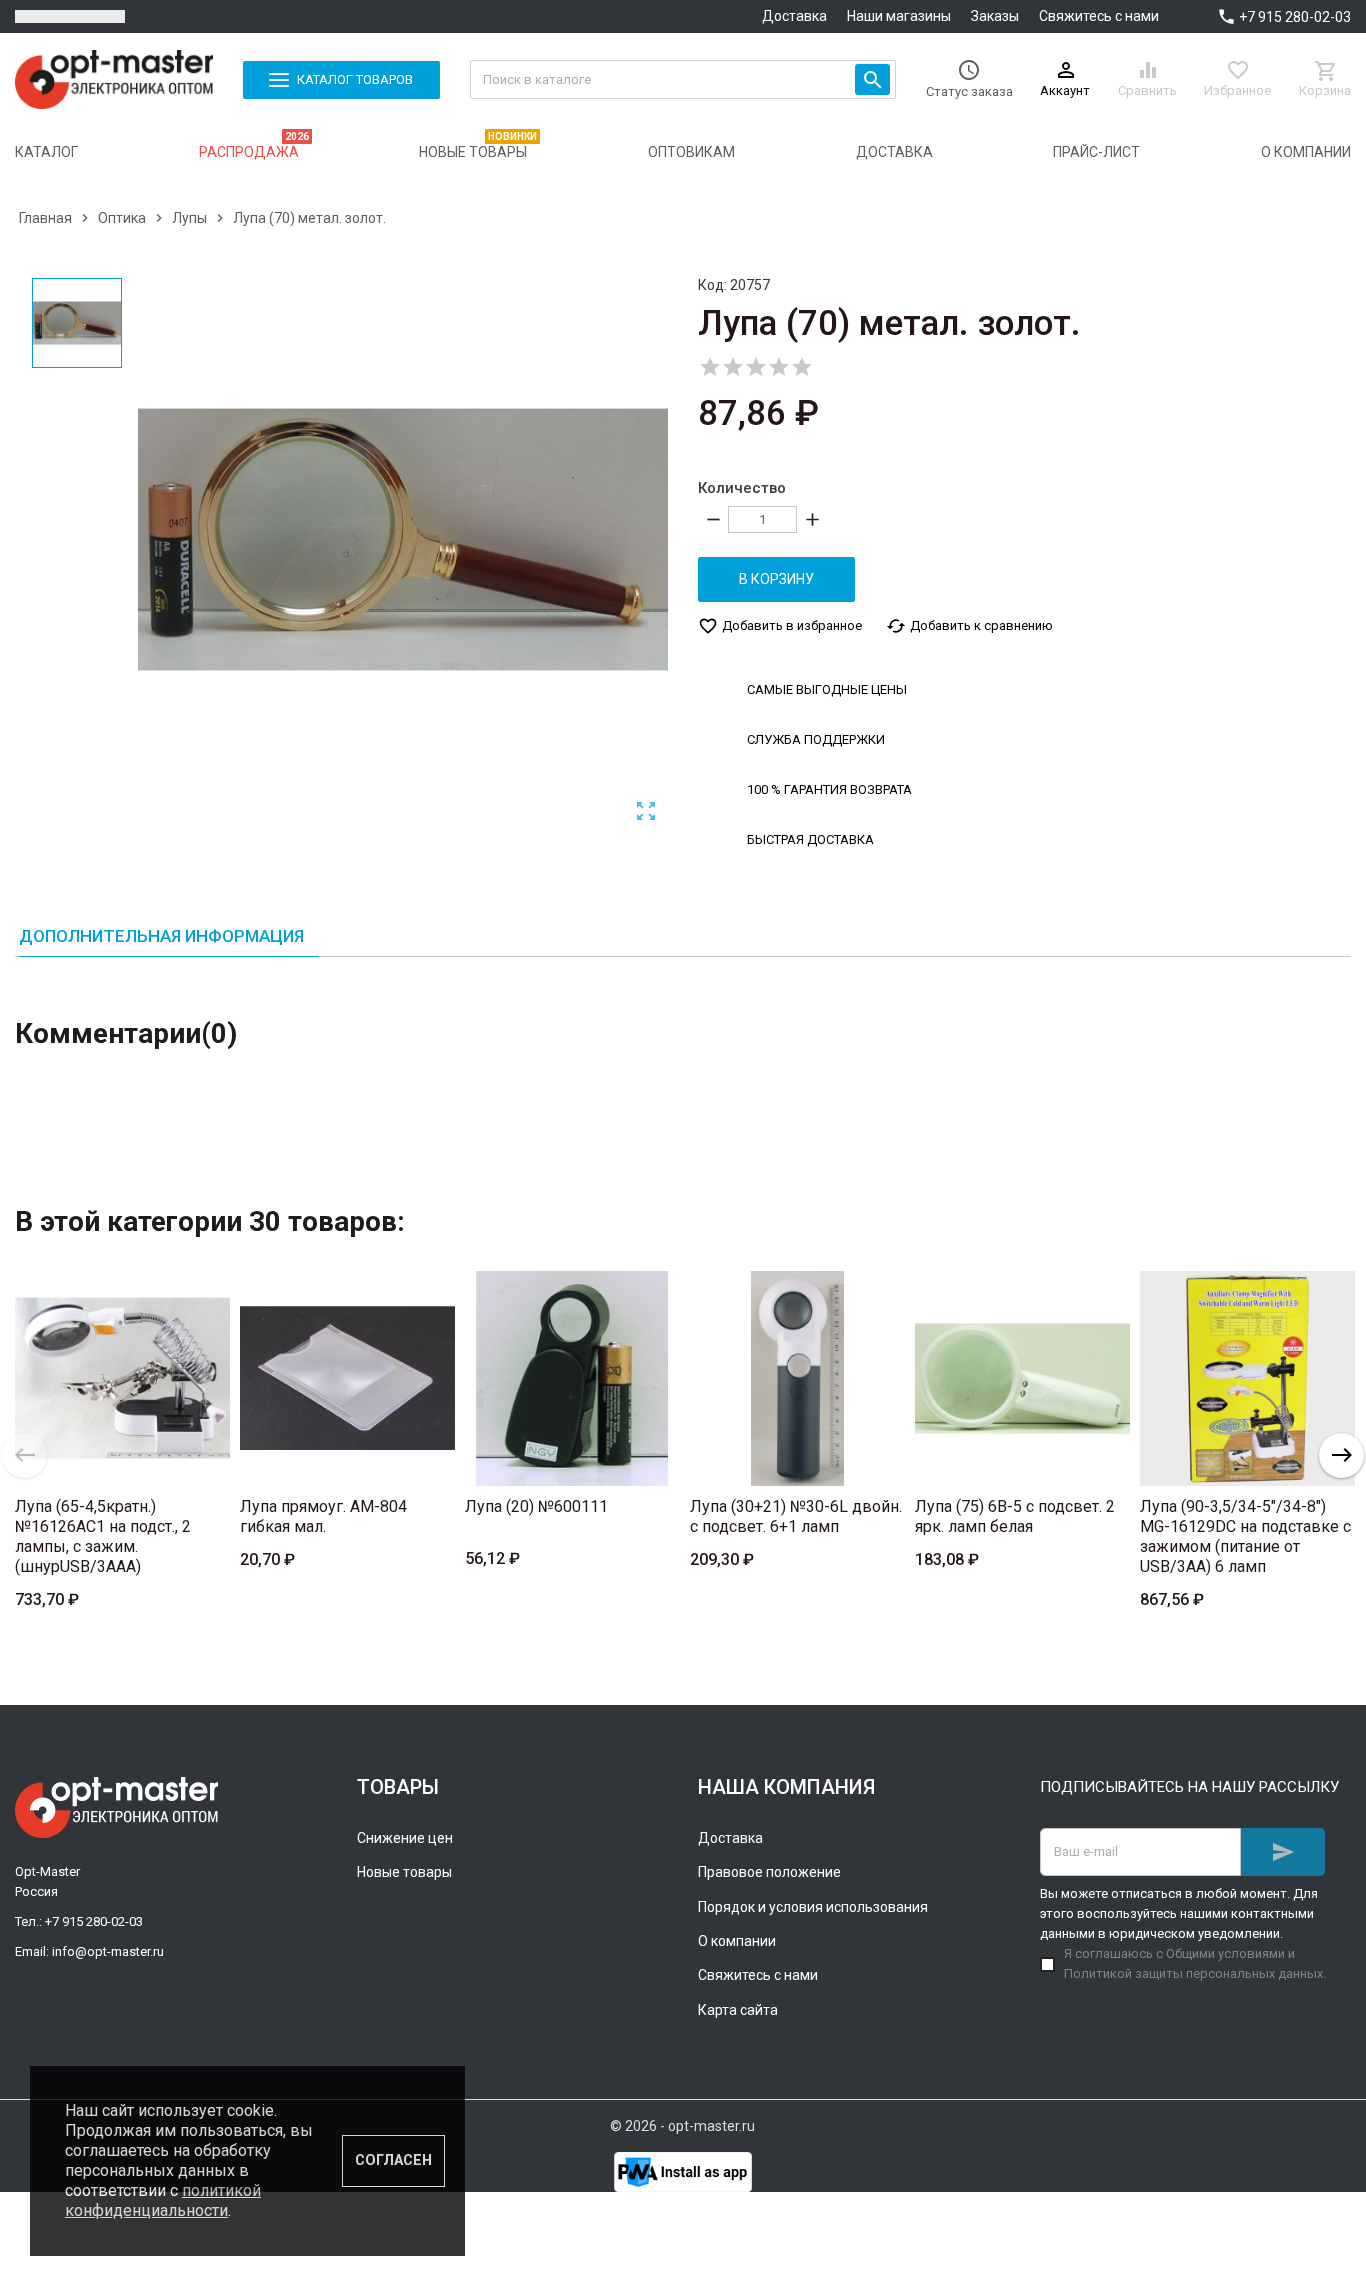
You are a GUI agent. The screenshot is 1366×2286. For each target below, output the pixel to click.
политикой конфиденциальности (163, 2200)
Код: (712, 285)
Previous (24, 1455)
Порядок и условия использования (813, 1907)
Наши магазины (899, 16)
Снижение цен (405, 1838)
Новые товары (404, 1872)
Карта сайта (738, 2010)
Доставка (794, 16)
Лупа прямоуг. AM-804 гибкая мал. (323, 1516)
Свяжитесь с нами (1099, 16)
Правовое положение (769, 1872)
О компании (737, 1941)
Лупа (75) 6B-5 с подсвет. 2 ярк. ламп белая (1015, 1516)
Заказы (995, 16)
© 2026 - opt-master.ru (682, 2126)
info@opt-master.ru (108, 1951)
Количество (742, 488)
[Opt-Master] (114, 79)
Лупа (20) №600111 (536, 1506)
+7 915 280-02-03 (1295, 17)
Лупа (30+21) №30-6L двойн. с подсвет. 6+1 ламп (796, 1516)
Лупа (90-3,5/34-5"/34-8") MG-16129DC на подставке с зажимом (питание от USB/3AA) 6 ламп (1245, 1536)
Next (1341, 1455)
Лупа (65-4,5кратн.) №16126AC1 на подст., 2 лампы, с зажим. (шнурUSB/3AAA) (103, 1536)
